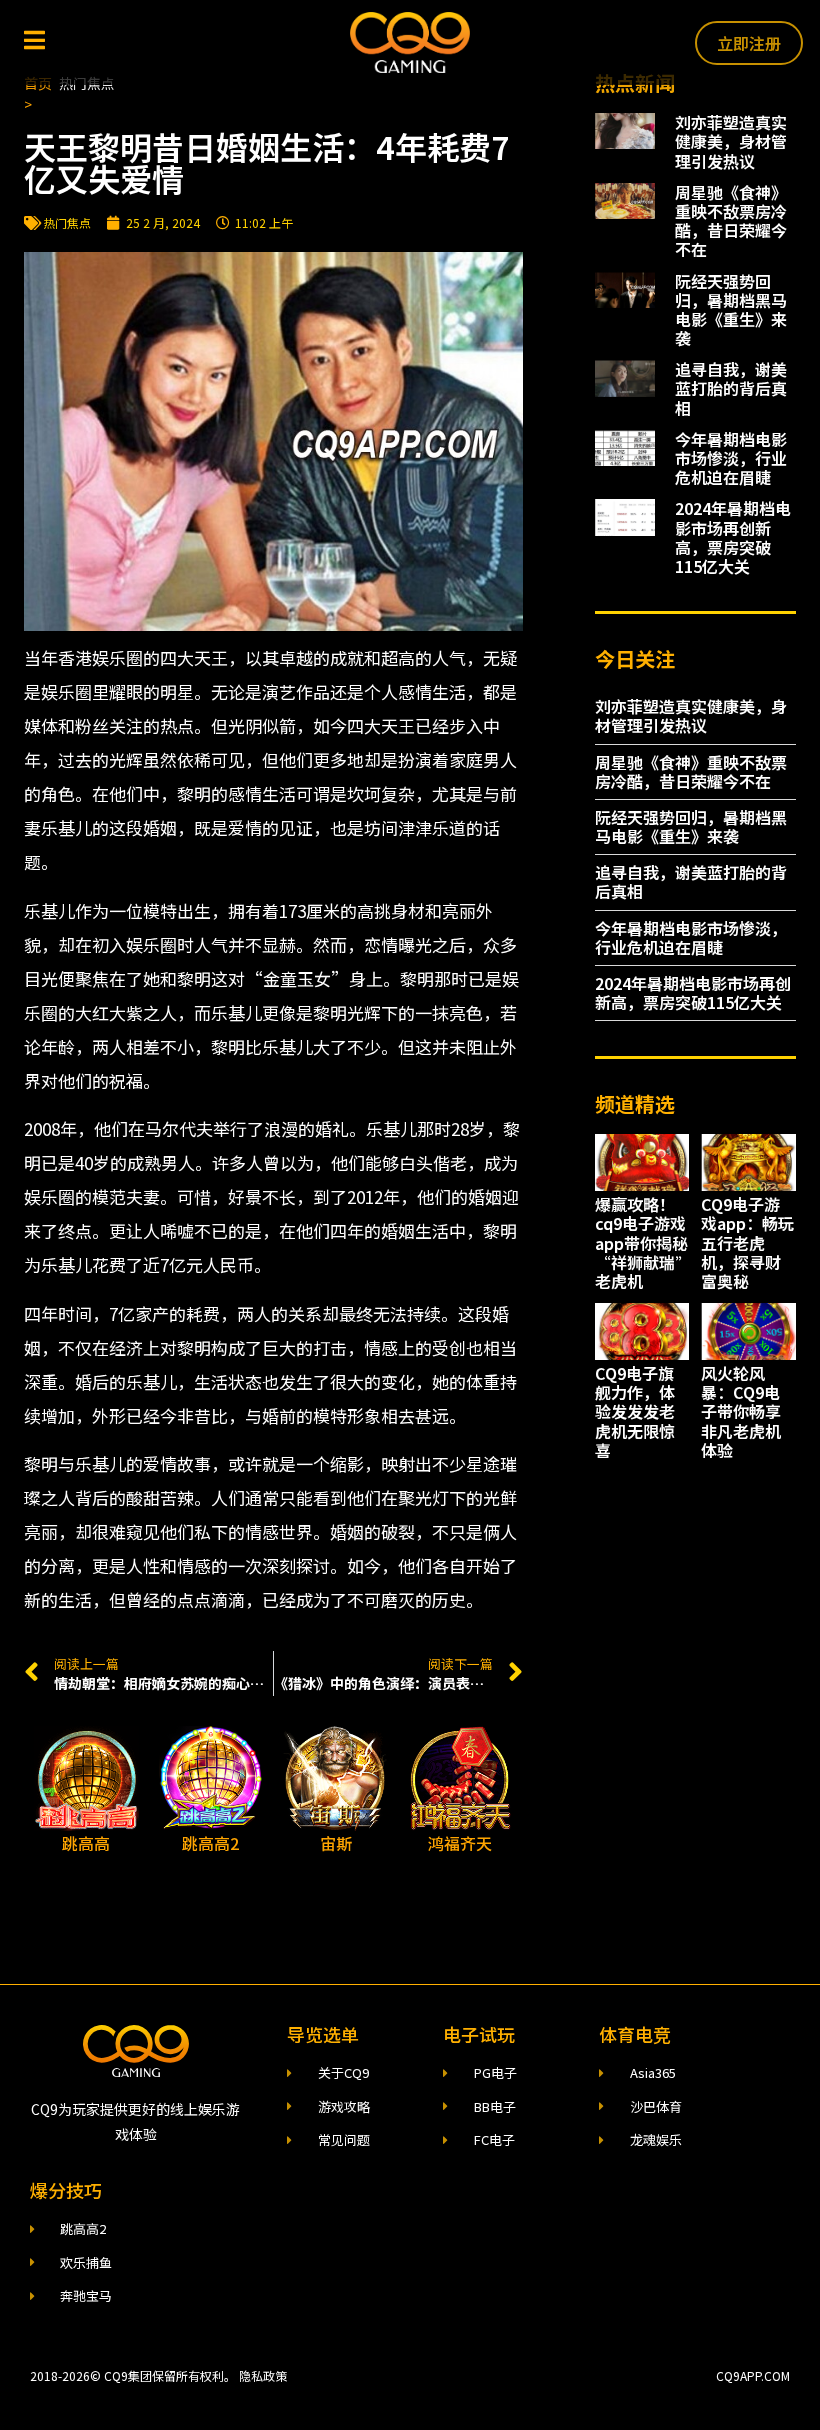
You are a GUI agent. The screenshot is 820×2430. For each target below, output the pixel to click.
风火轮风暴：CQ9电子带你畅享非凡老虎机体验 (741, 1411)
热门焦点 (67, 222)
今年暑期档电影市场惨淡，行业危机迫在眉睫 (731, 458)
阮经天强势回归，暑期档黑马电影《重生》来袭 (731, 310)
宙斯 (336, 1843)
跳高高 (86, 1843)
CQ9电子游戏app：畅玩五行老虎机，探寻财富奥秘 (747, 1242)
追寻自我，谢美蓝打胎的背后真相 (731, 388)
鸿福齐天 (460, 1843)
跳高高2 (210, 1843)
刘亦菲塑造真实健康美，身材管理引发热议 (731, 141)
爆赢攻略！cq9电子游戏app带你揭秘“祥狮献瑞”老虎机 (641, 1242)
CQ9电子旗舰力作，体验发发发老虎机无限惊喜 (635, 1411)
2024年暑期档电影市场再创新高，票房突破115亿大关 (733, 537)
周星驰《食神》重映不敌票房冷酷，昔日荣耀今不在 (731, 221)
